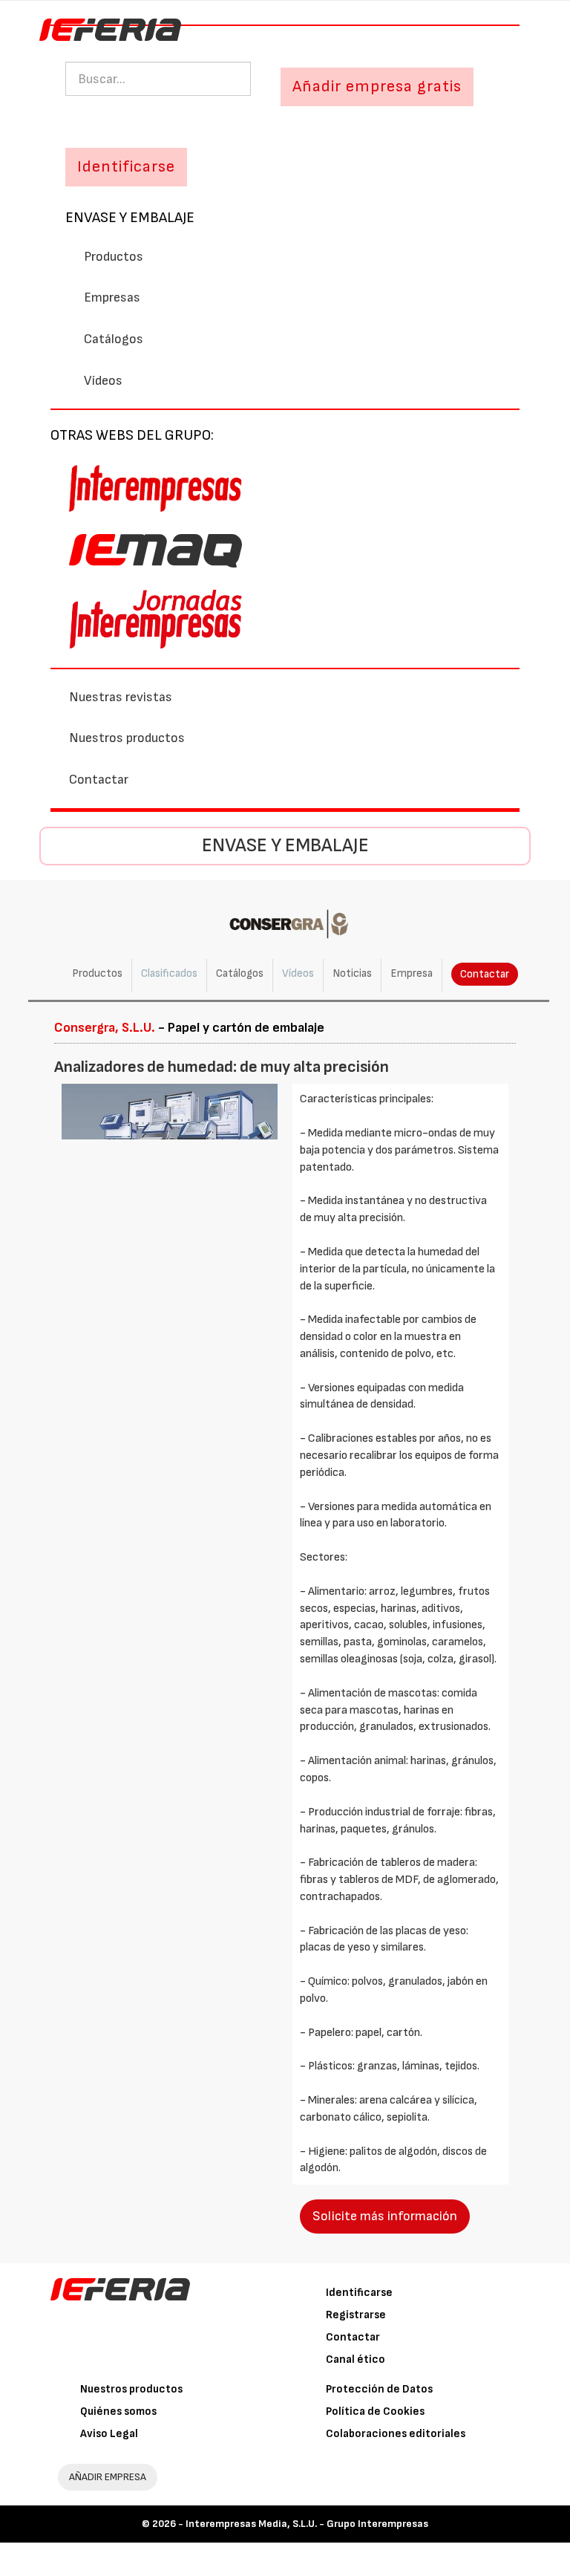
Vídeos (103, 381)
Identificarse (359, 2293)
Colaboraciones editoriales (396, 2434)
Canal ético (356, 2359)
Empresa (412, 973)
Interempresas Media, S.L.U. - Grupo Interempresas (307, 2524)
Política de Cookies (375, 2411)
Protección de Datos (379, 2389)
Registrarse (356, 2315)
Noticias (352, 973)
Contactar (99, 780)
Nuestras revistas (121, 697)
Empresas (112, 297)
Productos (114, 257)
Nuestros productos (127, 738)
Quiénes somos (118, 2411)
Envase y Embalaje (130, 218)
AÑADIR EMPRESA (108, 2477)
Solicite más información (385, 2216)
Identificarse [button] (126, 167)
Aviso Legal (109, 2434)
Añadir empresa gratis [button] (377, 87)
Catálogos (114, 339)
